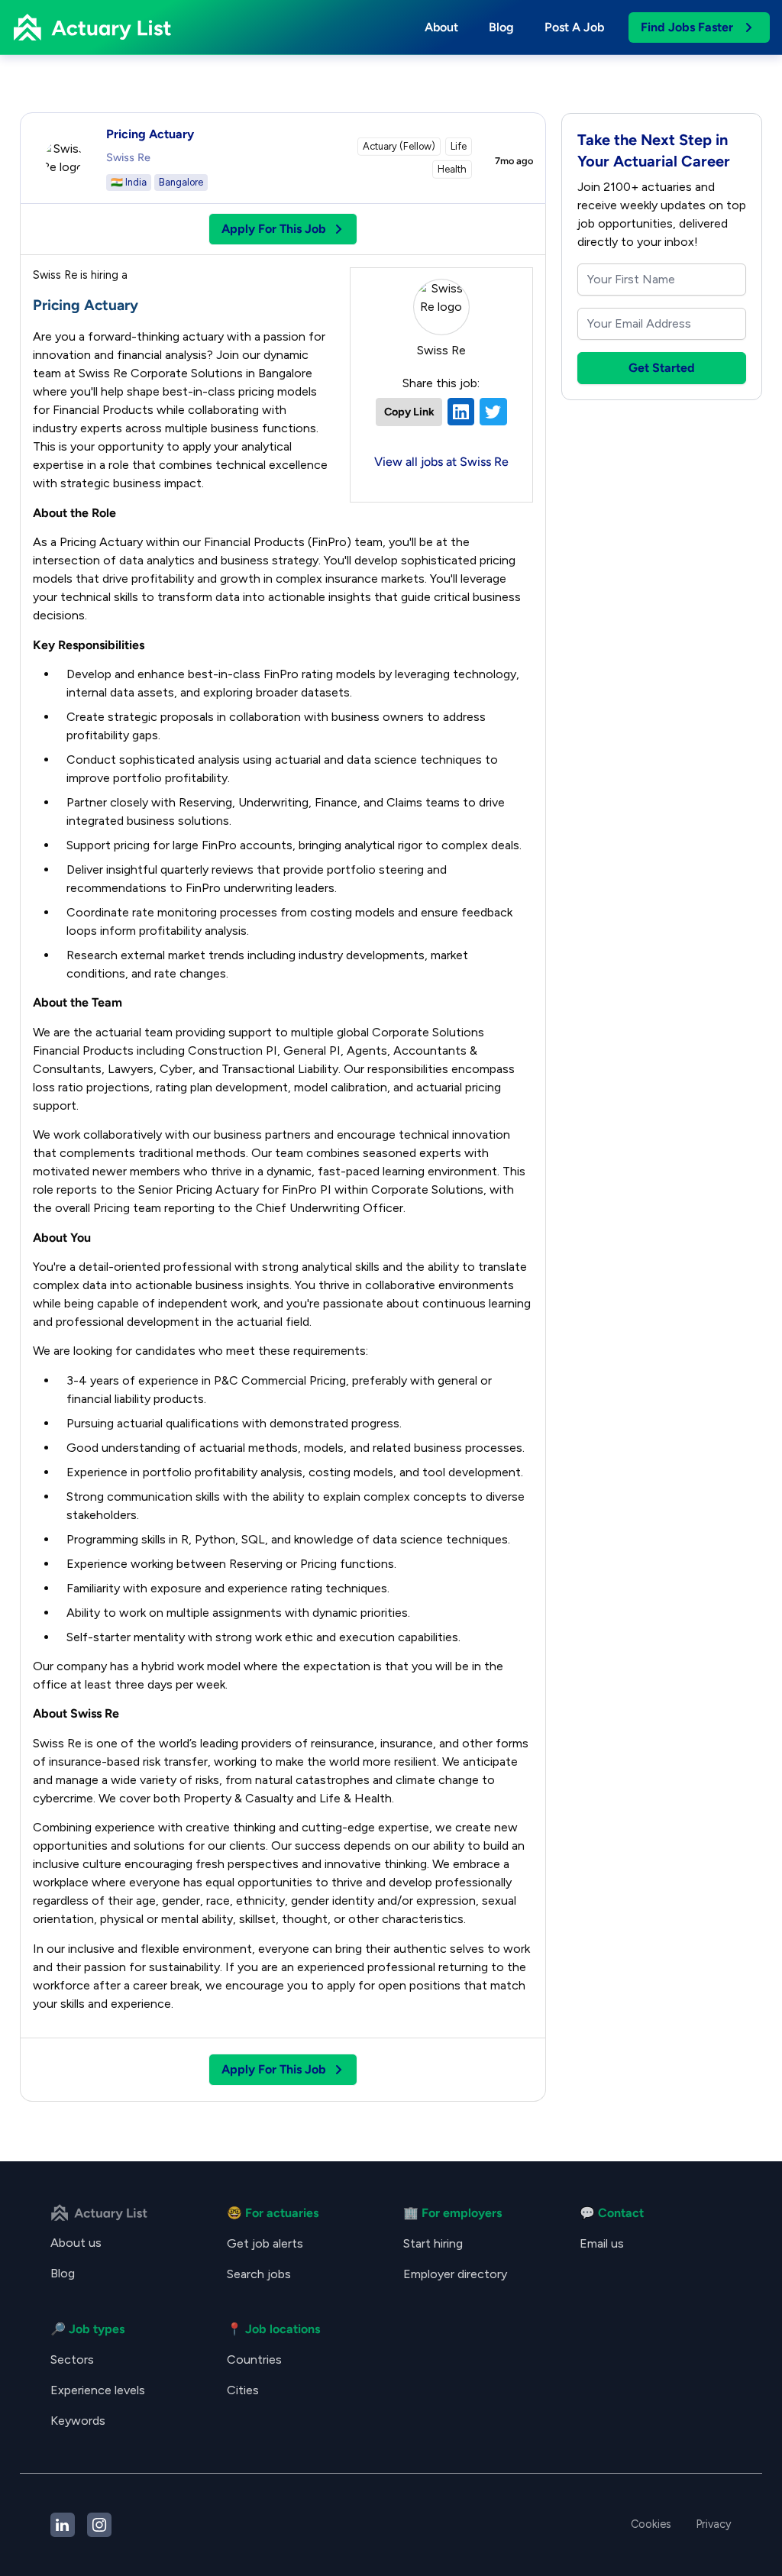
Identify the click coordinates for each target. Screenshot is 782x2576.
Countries (254, 2359)
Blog (501, 27)
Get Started (662, 368)
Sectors (72, 2359)
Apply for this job (274, 229)
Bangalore (181, 182)
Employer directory (455, 2274)
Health (452, 169)
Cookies (651, 2524)
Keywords (78, 2421)
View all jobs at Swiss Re (441, 462)
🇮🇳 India (129, 182)
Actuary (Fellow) (399, 146)
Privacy (714, 2524)
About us (76, 2243)
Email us (602, 2243)
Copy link (409, 412)
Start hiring (433, 2243)
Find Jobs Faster (687, 27)
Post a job (574, 27)
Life (459, 146)
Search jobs (259, 2274)
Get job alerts (265, 2243)
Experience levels (98, 2390)
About (441, 27)
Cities (243, 2390)
